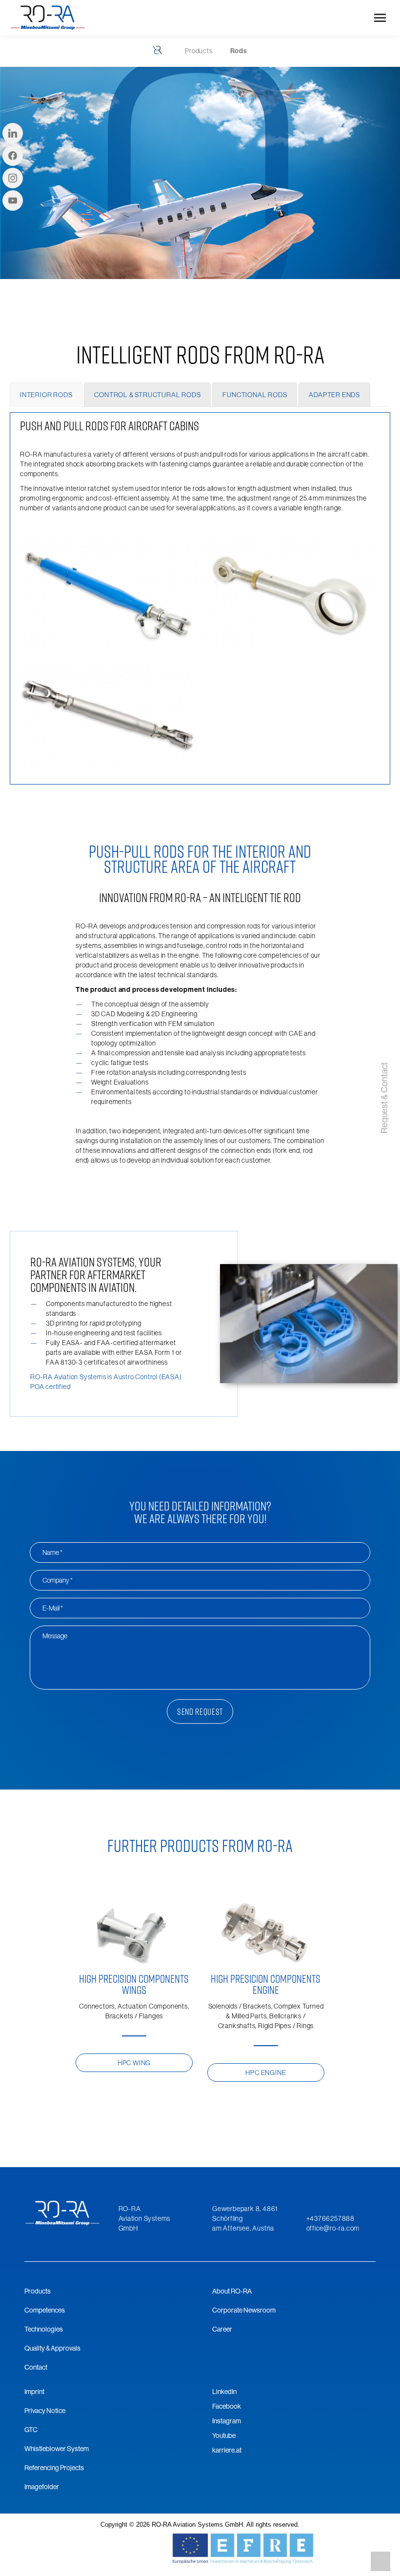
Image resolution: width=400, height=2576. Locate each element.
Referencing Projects (54, 2468)
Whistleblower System (57, 2449)
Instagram (227, 2421)
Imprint (34, 2392)
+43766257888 (331, 2218)
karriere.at (227, 2450)
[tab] (46, 395)
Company (58, 1580)
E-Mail (53, 1608)
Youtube (224, 2435)
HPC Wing (134, 2063)
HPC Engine (266, 2073)
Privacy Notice (45, 2411)
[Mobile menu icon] (380, 18)
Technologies (44, 2329)
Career (222, 2329)
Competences (45, 2310)
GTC (31, 2430)
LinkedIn (224, 2392)
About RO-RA (232, 2291)
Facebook (227, 2406)
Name (53, 1552)
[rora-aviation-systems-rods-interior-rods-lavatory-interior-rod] (109, 590)
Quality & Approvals (52, 2348)
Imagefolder (42, 2487)
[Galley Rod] (109, 717)
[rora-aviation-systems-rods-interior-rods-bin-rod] (291, 590)
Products (38, 2291)
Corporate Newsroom (244, 2310)
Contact (36, 2367)
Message (55, 1636)
